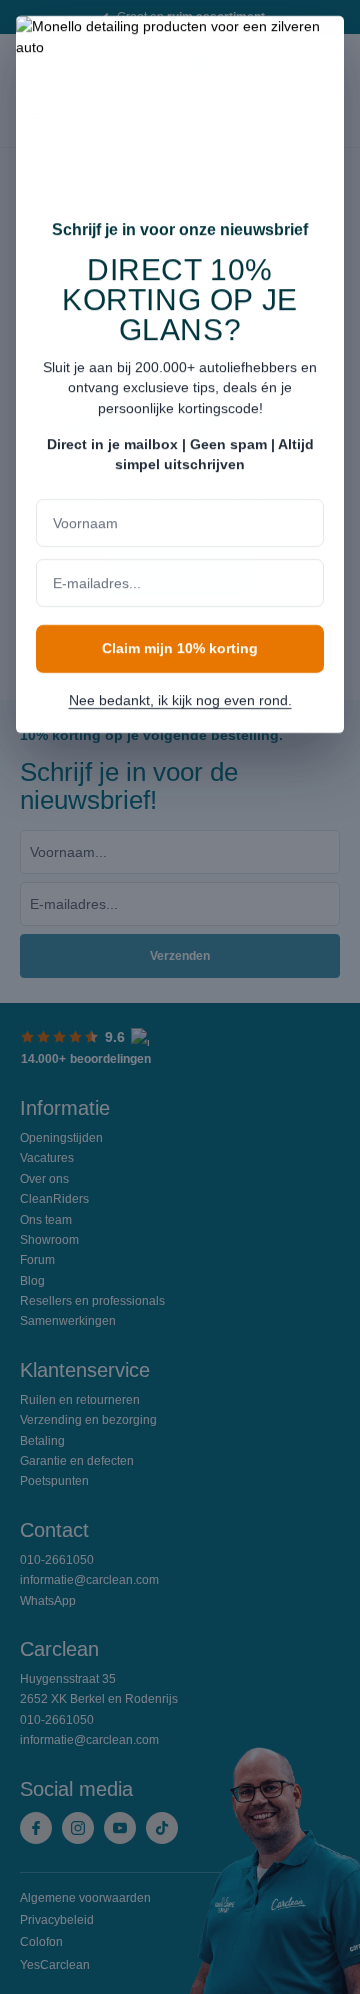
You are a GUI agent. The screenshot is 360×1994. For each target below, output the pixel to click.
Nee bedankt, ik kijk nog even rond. (180, 700)
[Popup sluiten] (319, 44)
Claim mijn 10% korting (180, 648)
